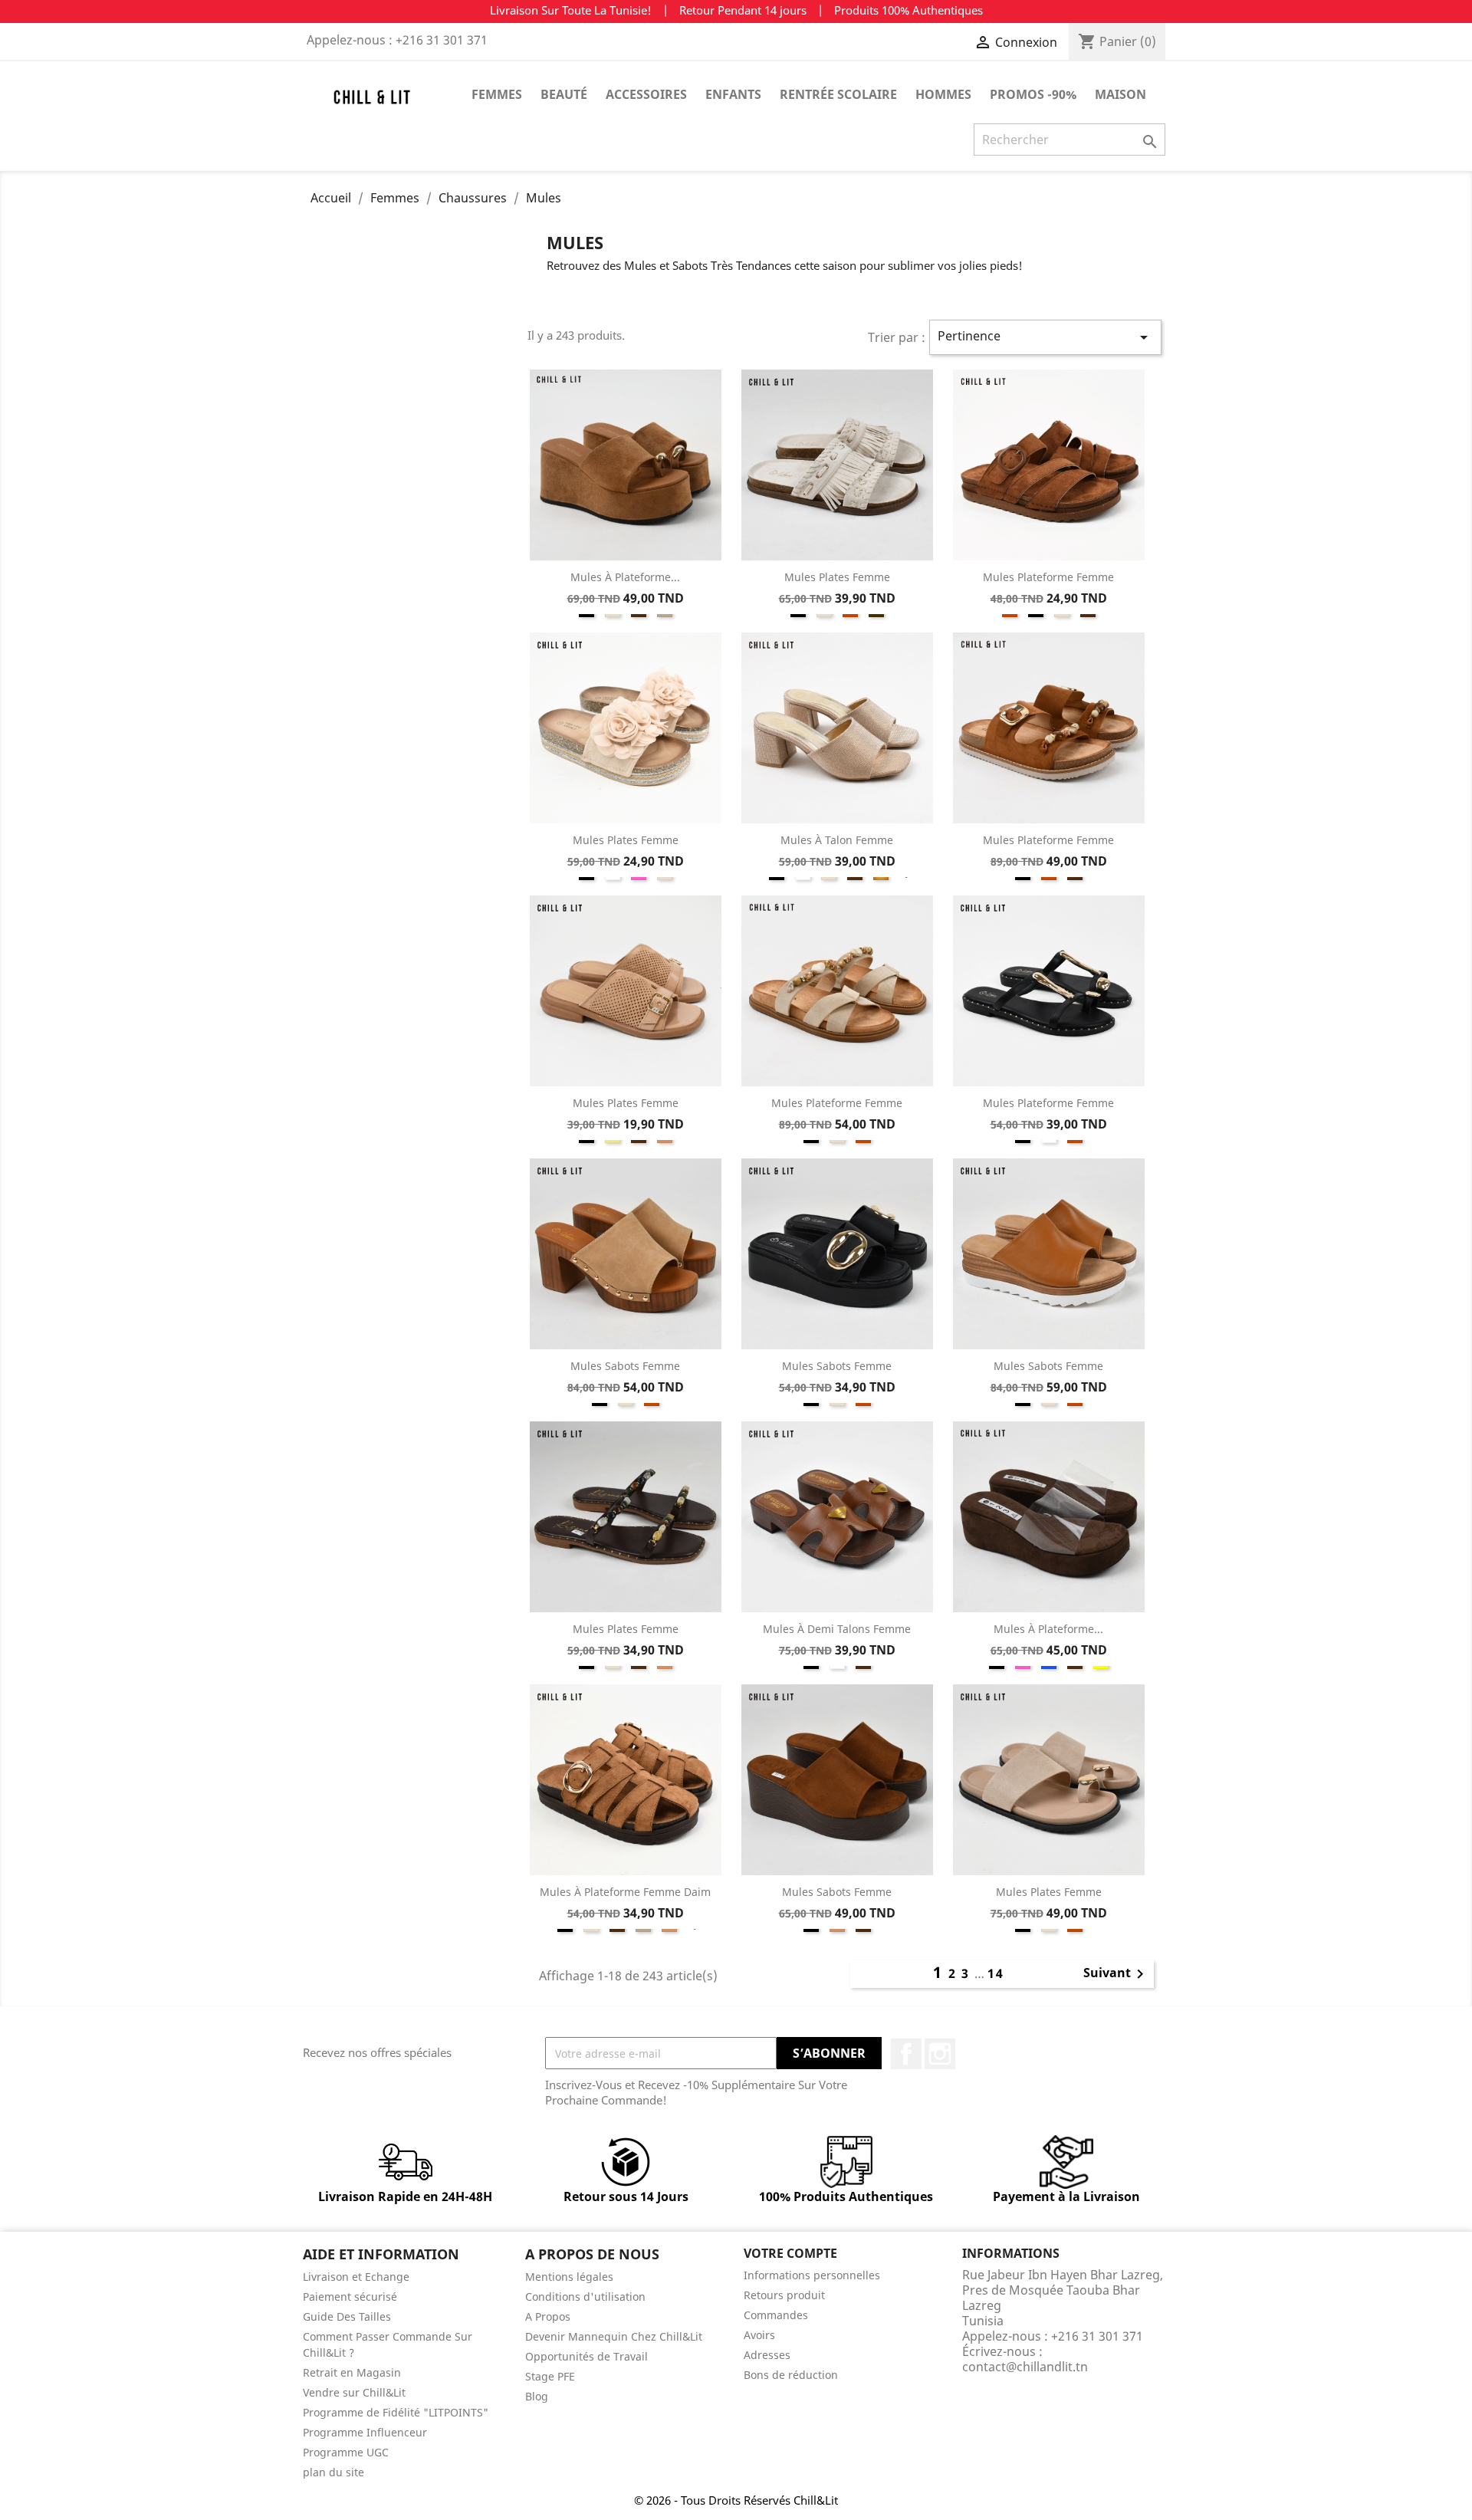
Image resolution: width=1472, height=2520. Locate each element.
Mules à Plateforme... (625, 577)
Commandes (776, 2315)
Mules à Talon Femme (837, 840)
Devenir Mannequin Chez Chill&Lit (614, 2336)
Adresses (767, 2355)
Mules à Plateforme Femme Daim (625, 1892)
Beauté (564, 94)
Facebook (906, 2054)
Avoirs (759, 2335)
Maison (1120, 94)
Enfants (733, 94)
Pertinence (1045, 337)
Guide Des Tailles (347, 2316)
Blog (537, 2396)
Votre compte (790, 2253)
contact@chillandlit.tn (1025, 2367)
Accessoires (646, 94)
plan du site (333, 2472)
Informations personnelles (812, 2275)
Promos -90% (1033, 94)
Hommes (943, 94)
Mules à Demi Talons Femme (837, 1629)
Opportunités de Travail (586, 2356)
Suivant (1116, 1974)
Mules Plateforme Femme (1048, 577)
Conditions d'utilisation (585, 2297)
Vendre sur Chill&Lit (354, 2392)
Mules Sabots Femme (625, 1366)
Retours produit (784, 2295)
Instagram (940, 2054)
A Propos (548, 2316)
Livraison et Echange (356, 2277)
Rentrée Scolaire (838, 94)
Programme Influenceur (365, 2432)
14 (996, 1973)
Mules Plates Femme (837, 577)
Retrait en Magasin (352, 2372)
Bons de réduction (791, 2375)
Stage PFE (550, 2376)
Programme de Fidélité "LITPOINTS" (396, 2412)
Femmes (497, 94)
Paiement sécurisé (350, 2297)
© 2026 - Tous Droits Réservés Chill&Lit (736, 2500)
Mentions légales (569, 2277)
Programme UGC (346, 2452)
